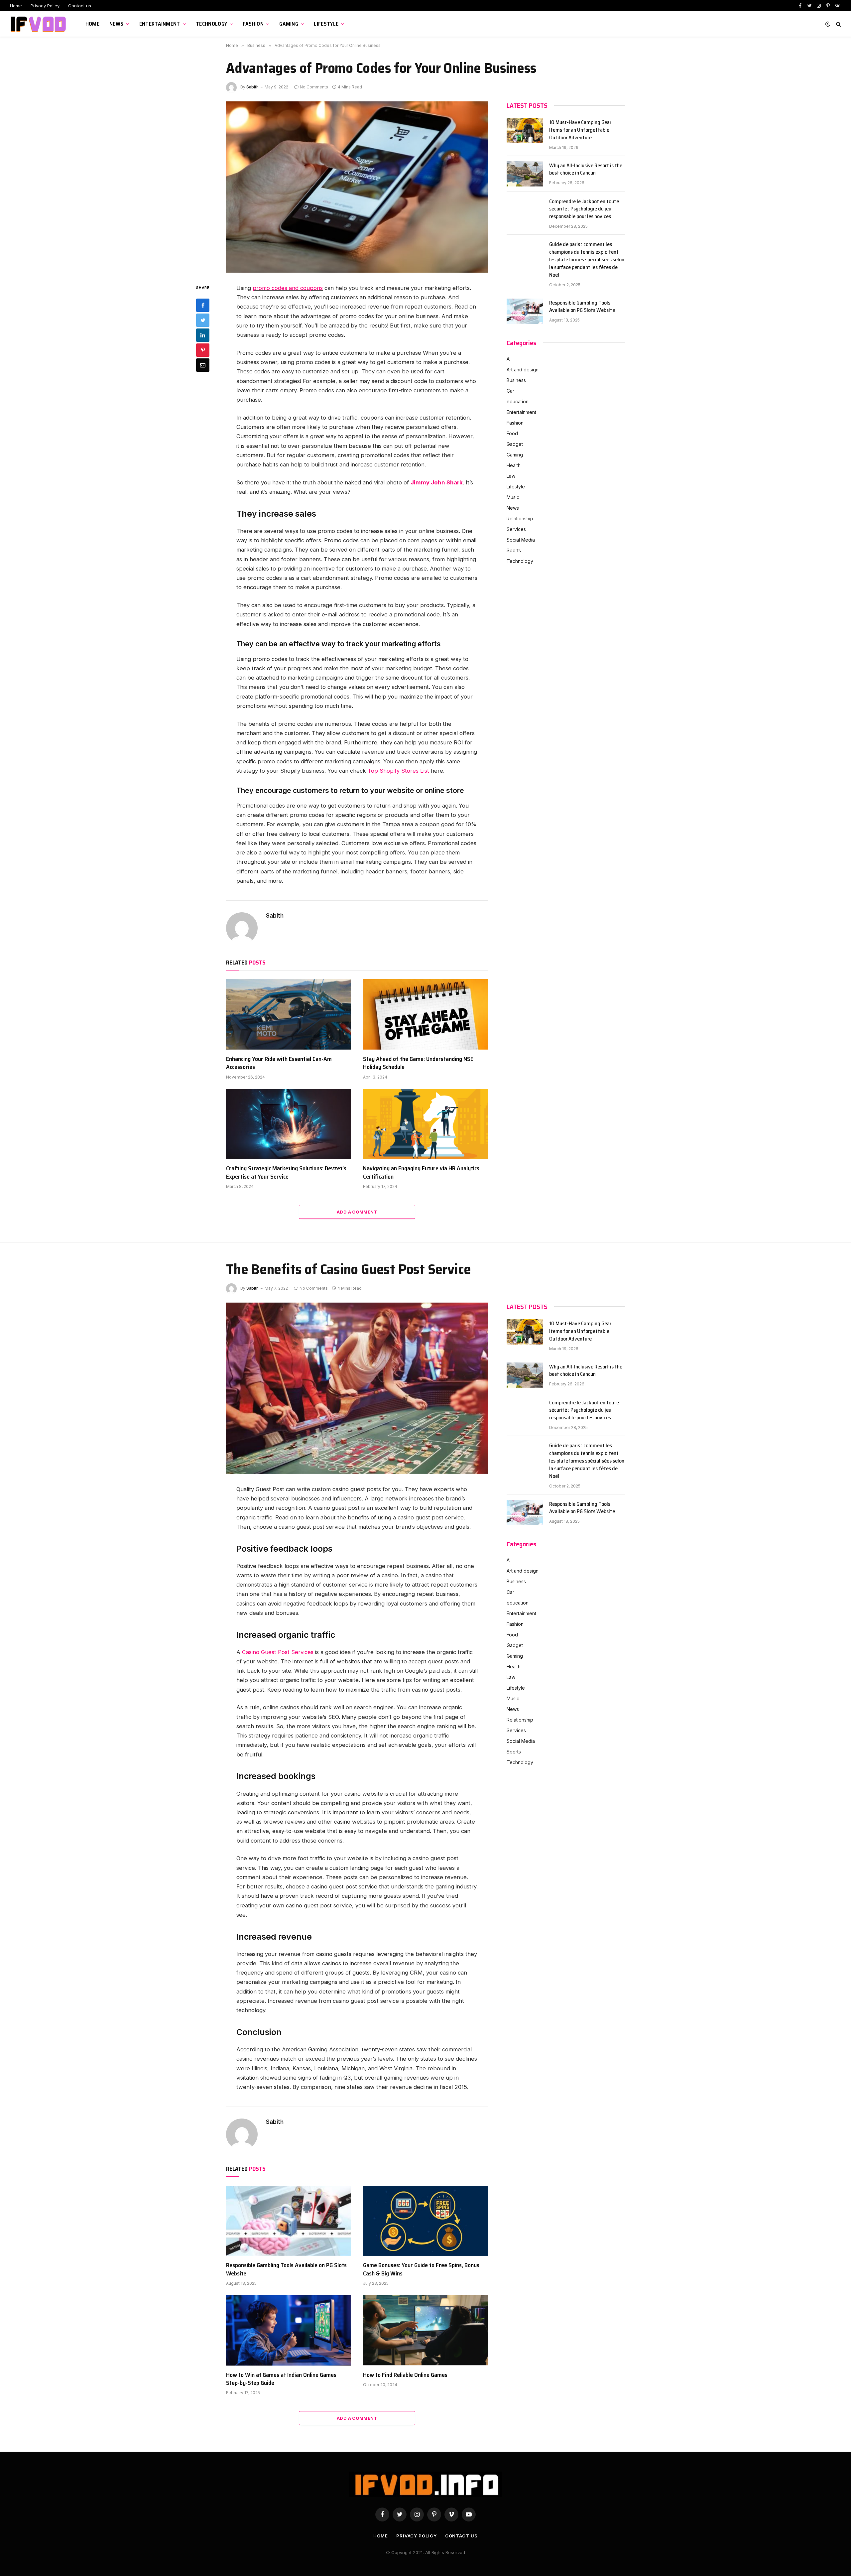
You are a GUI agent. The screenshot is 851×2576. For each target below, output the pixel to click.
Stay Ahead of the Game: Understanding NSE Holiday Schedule (418, 1063)
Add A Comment (357, 1212)
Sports (514, 550)
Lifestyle (326, 24)
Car (510, 391)
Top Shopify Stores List (398, 771)
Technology (211, 24)
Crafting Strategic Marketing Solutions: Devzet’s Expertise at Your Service (286, 1172)
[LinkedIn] (203, 335)
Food (512, 433)
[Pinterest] (203, 350)
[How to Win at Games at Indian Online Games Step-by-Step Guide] (289, 2330)
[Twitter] (203, 320)
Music (513, 497)
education (518, 401)
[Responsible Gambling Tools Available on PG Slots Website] (525, 311)
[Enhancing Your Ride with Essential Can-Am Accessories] (289, 1014)
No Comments (314, 87)
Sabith (252, 87)
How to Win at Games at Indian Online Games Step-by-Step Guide (281, 2379)
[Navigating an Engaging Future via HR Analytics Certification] (425, 1124)
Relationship (520, 518)
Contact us (80, 6)
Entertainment (160, 24)
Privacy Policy (45, 6)
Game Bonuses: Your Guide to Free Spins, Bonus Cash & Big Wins (421, 2269)
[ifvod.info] (39, 24)
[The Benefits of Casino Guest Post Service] (357, 1388)
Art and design (523, 370)
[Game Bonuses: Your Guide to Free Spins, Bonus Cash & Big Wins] (425, 2221)
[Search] (838, 24)
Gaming (289, 24)
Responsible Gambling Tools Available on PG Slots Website (582, 307)
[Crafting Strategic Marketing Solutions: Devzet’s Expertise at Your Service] (289, 1124)
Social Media (521, 540)
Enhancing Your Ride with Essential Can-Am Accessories (279, 1063)
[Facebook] (203, 305)
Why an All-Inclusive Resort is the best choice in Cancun (586, 170)
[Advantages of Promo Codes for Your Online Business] (357, 187)
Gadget (515, 444)
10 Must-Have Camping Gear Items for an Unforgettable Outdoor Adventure (580, 130)
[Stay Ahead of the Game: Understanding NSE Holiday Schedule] (425, 1014)
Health (514, 465)
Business (516, 380)
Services (516, 529)
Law (511, 476)
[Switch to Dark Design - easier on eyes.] (828, 24)
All (509, 359)
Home (16, 6)
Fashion (253, 24)
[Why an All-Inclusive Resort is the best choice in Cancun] (525, 174)
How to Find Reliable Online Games (405, 2375)
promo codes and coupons (288, 288)
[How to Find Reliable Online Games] (425, 2330)
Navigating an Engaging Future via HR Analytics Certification (421, 1172)
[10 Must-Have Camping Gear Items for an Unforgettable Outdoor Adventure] (525, 131)
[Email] (203, 365)
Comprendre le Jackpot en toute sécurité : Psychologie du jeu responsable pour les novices (584, 209)
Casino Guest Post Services (278, 1652)
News (116, 24)
